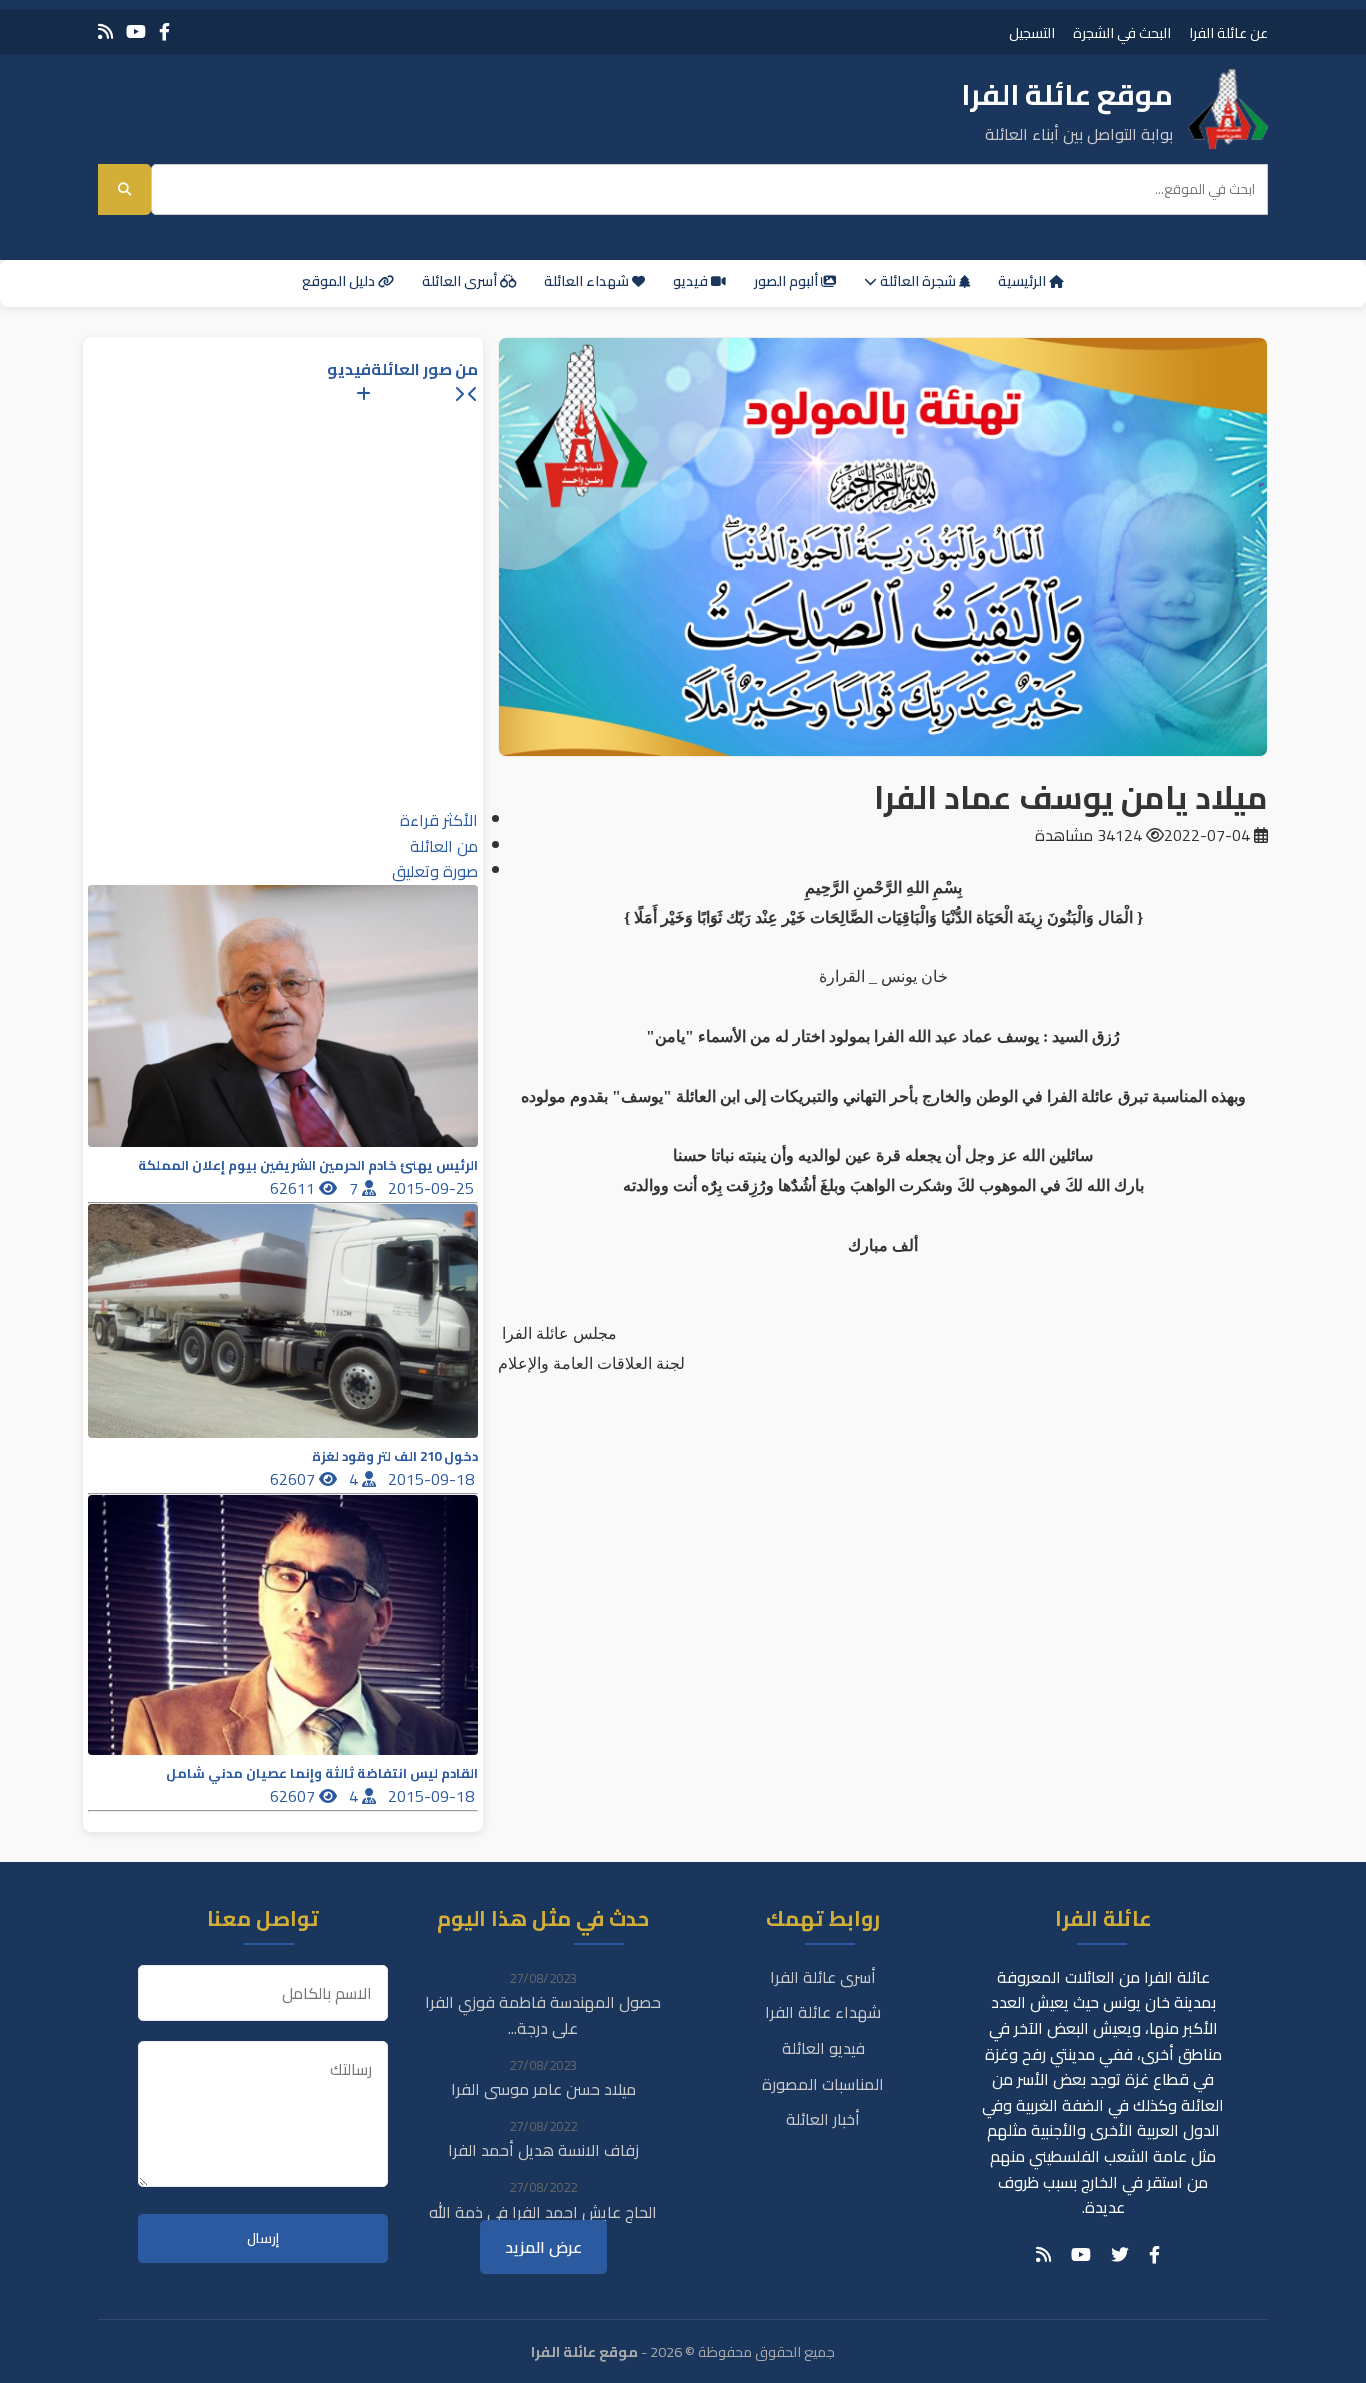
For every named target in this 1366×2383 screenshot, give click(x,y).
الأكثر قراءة (439, 820)
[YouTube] (136, 31)
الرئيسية (1023, 281)
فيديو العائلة (823, 2048)
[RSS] (105, 31)
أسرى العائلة (461, 281)
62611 (294, 1188)
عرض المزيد (543, 2247)
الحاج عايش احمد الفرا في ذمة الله (543, 2212)
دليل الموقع (340, 281)
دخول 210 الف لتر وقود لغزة (395, 1456)
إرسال (263, 2238)
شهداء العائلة (588, 281)
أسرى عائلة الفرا (823, 1977)
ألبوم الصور (787, 281)
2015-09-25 (433, 1188)
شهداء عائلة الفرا (823, 2012)
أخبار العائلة (823, 2119)
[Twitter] (1120, 2255)
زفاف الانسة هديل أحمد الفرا (543, 2150)
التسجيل (1032, 32)
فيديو (692, 281)
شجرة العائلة (918, 281)
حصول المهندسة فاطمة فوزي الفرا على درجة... (543, 2015)
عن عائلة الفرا (1228, 32)
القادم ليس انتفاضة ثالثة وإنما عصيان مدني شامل (322, 1773)
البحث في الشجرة (1122, 32)
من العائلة (444, 846)
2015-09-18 (433, 1479)
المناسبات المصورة (823, 2084)
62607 (294, 1479)
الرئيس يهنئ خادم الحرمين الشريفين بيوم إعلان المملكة (308, 1165)
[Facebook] (164, 31)
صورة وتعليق (435, 871)
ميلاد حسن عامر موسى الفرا (543, 2089)
